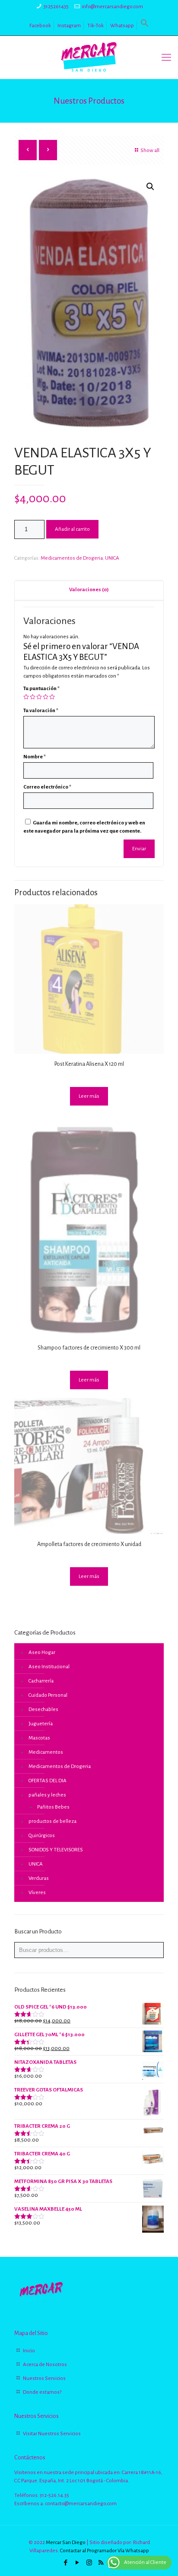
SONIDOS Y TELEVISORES (56, 1850)
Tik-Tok (95, 26)
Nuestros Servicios (44, 2378)
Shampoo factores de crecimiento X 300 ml (89, 1348)
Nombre (35, 757)
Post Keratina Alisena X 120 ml (89, 1064)
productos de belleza (52, 1821)
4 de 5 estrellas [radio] (46, 697)
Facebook (40, 26)
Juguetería (41, 1724)
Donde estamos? (42, 2392)
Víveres (37, 1893)
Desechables (43, 1709)
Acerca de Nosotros (45, 2365)
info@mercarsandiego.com (112, 7)
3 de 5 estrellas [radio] (39, 697)
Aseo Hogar (42, 1652)
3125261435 (56, 7)
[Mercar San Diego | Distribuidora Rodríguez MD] (89, 57)
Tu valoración (41, 711)
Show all (150, 151)
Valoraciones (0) (89, 590)
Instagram (69, 26)
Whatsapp (122, 26)
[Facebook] (66, 2563)
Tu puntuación (41, 689)
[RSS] (101, 2563)
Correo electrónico (47, 787)
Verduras (39, 1878)
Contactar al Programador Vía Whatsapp (105, 2551)
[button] (145, 26)
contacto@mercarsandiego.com (81, 2504)
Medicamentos (46, 1752)
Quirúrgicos (42, 1836)
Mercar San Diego (66, 2543)
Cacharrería (41, 1681)
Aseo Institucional (49, 1667)
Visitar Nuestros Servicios (52, 2434)
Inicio (29, 2351)
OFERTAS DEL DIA (48, 1781)
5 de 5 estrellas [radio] (52, 697)
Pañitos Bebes (53, 1807)
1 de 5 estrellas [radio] (26, 697)
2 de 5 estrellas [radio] (33, 697)
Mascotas (39, 1738)
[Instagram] (89, 2563)
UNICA (112, 558)
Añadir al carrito (72, 529)
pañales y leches (47, 1795)
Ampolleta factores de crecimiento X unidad (89, 1544)
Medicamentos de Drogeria (72, 558)
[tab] (89, 590)
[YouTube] (78, 2563)
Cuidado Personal (48, 1695)
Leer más (89, 1096)
